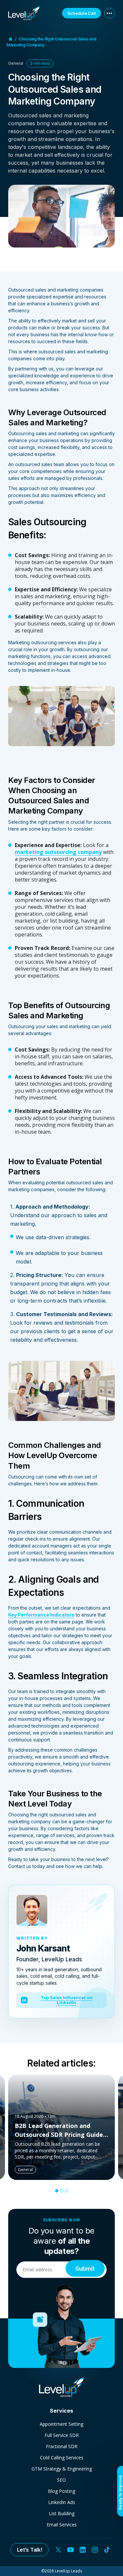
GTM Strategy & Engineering (62, 2469)
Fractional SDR (62, 2446)
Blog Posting (61, 2491)
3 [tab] (67, 2191)
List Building (62, 2513)
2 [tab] (62, 2191)
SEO (61, 2480)
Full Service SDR (62, 2435)
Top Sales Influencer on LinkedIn (57, 2000)
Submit (85, 2268)
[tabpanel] (61, 2127)
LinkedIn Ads (62, 2502)
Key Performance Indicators (41, 1615)
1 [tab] (57, 2191)
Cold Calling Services (62, 2458)
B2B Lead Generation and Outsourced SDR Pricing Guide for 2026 (59, 2135)
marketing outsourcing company (58, 852)
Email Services (62, 2525)
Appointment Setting (61, 2424)
